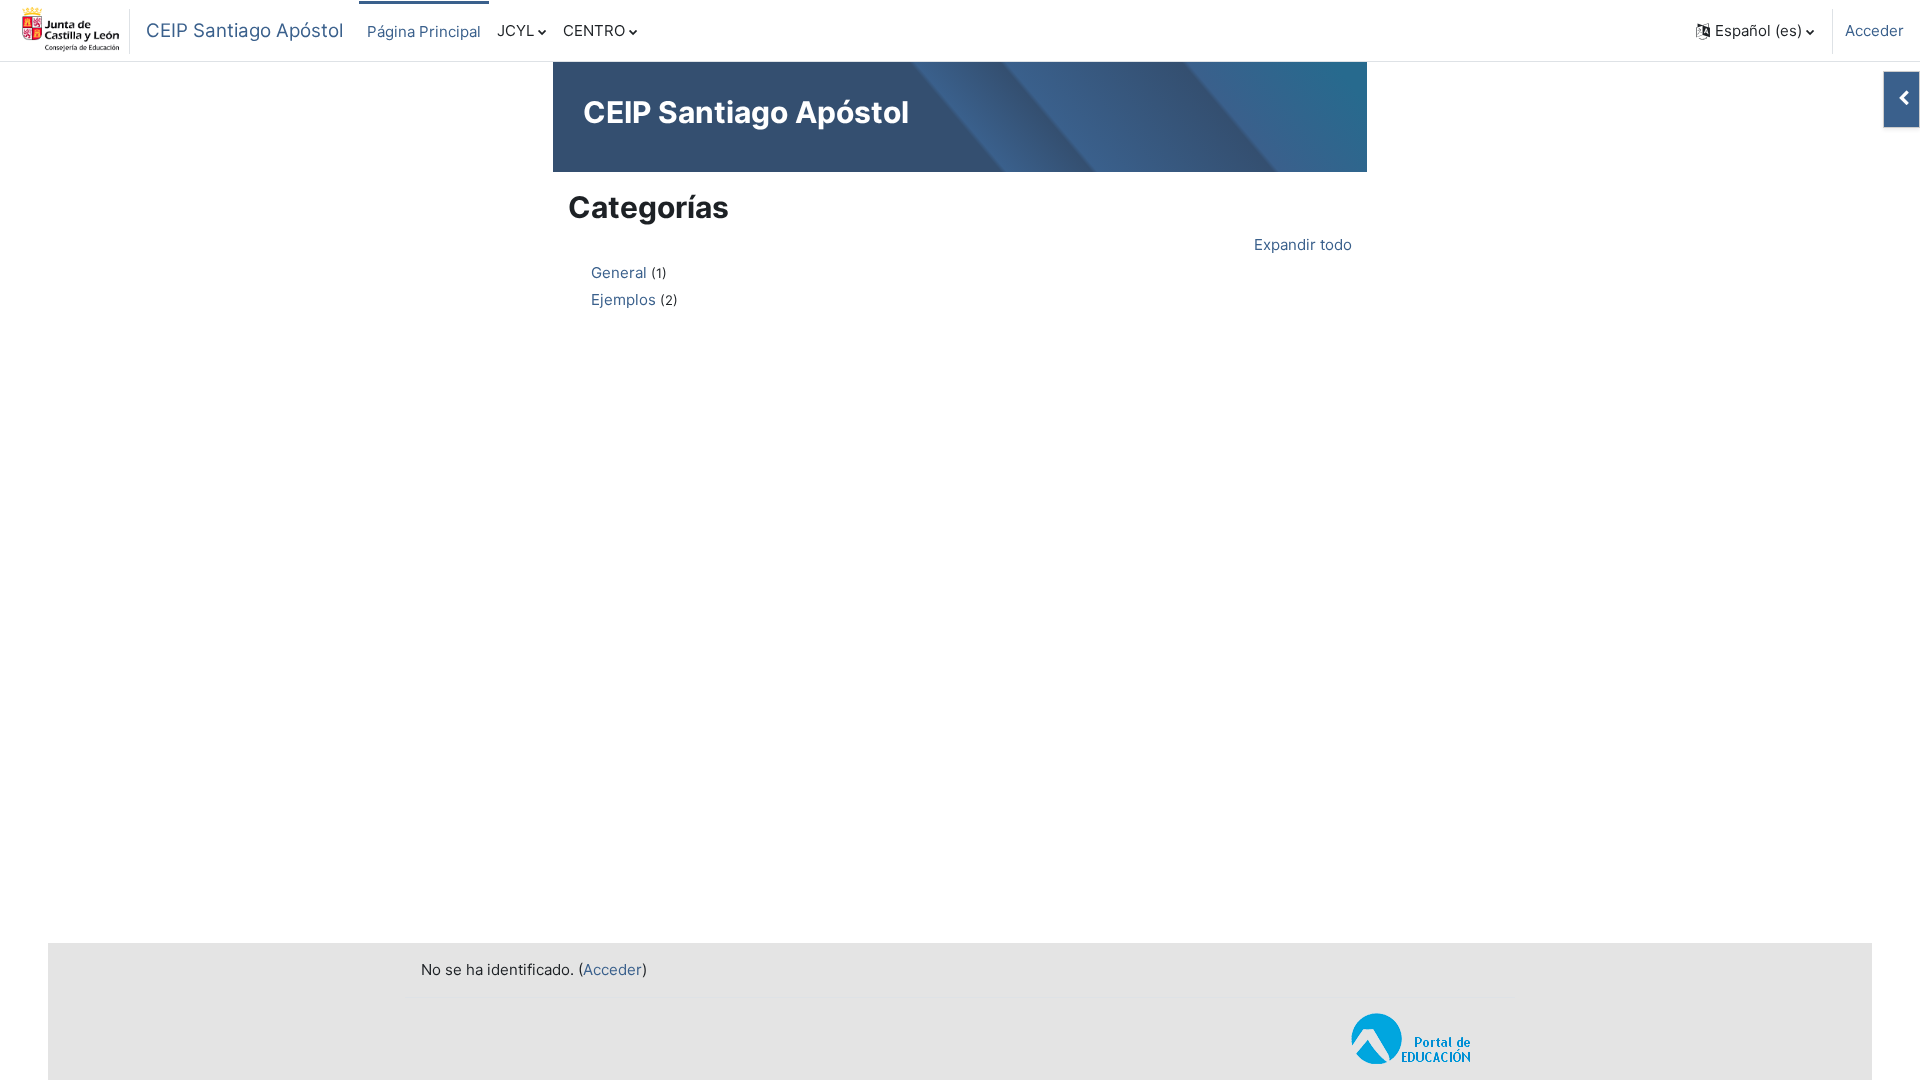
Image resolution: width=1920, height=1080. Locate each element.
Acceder (1874, 30)
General (619, 272)
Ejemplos (623, 299)
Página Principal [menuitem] (424, 31)
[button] (1755, 31)
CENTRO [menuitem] (594, 30)
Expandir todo (1303, 244)
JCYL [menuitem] (515, 30)
